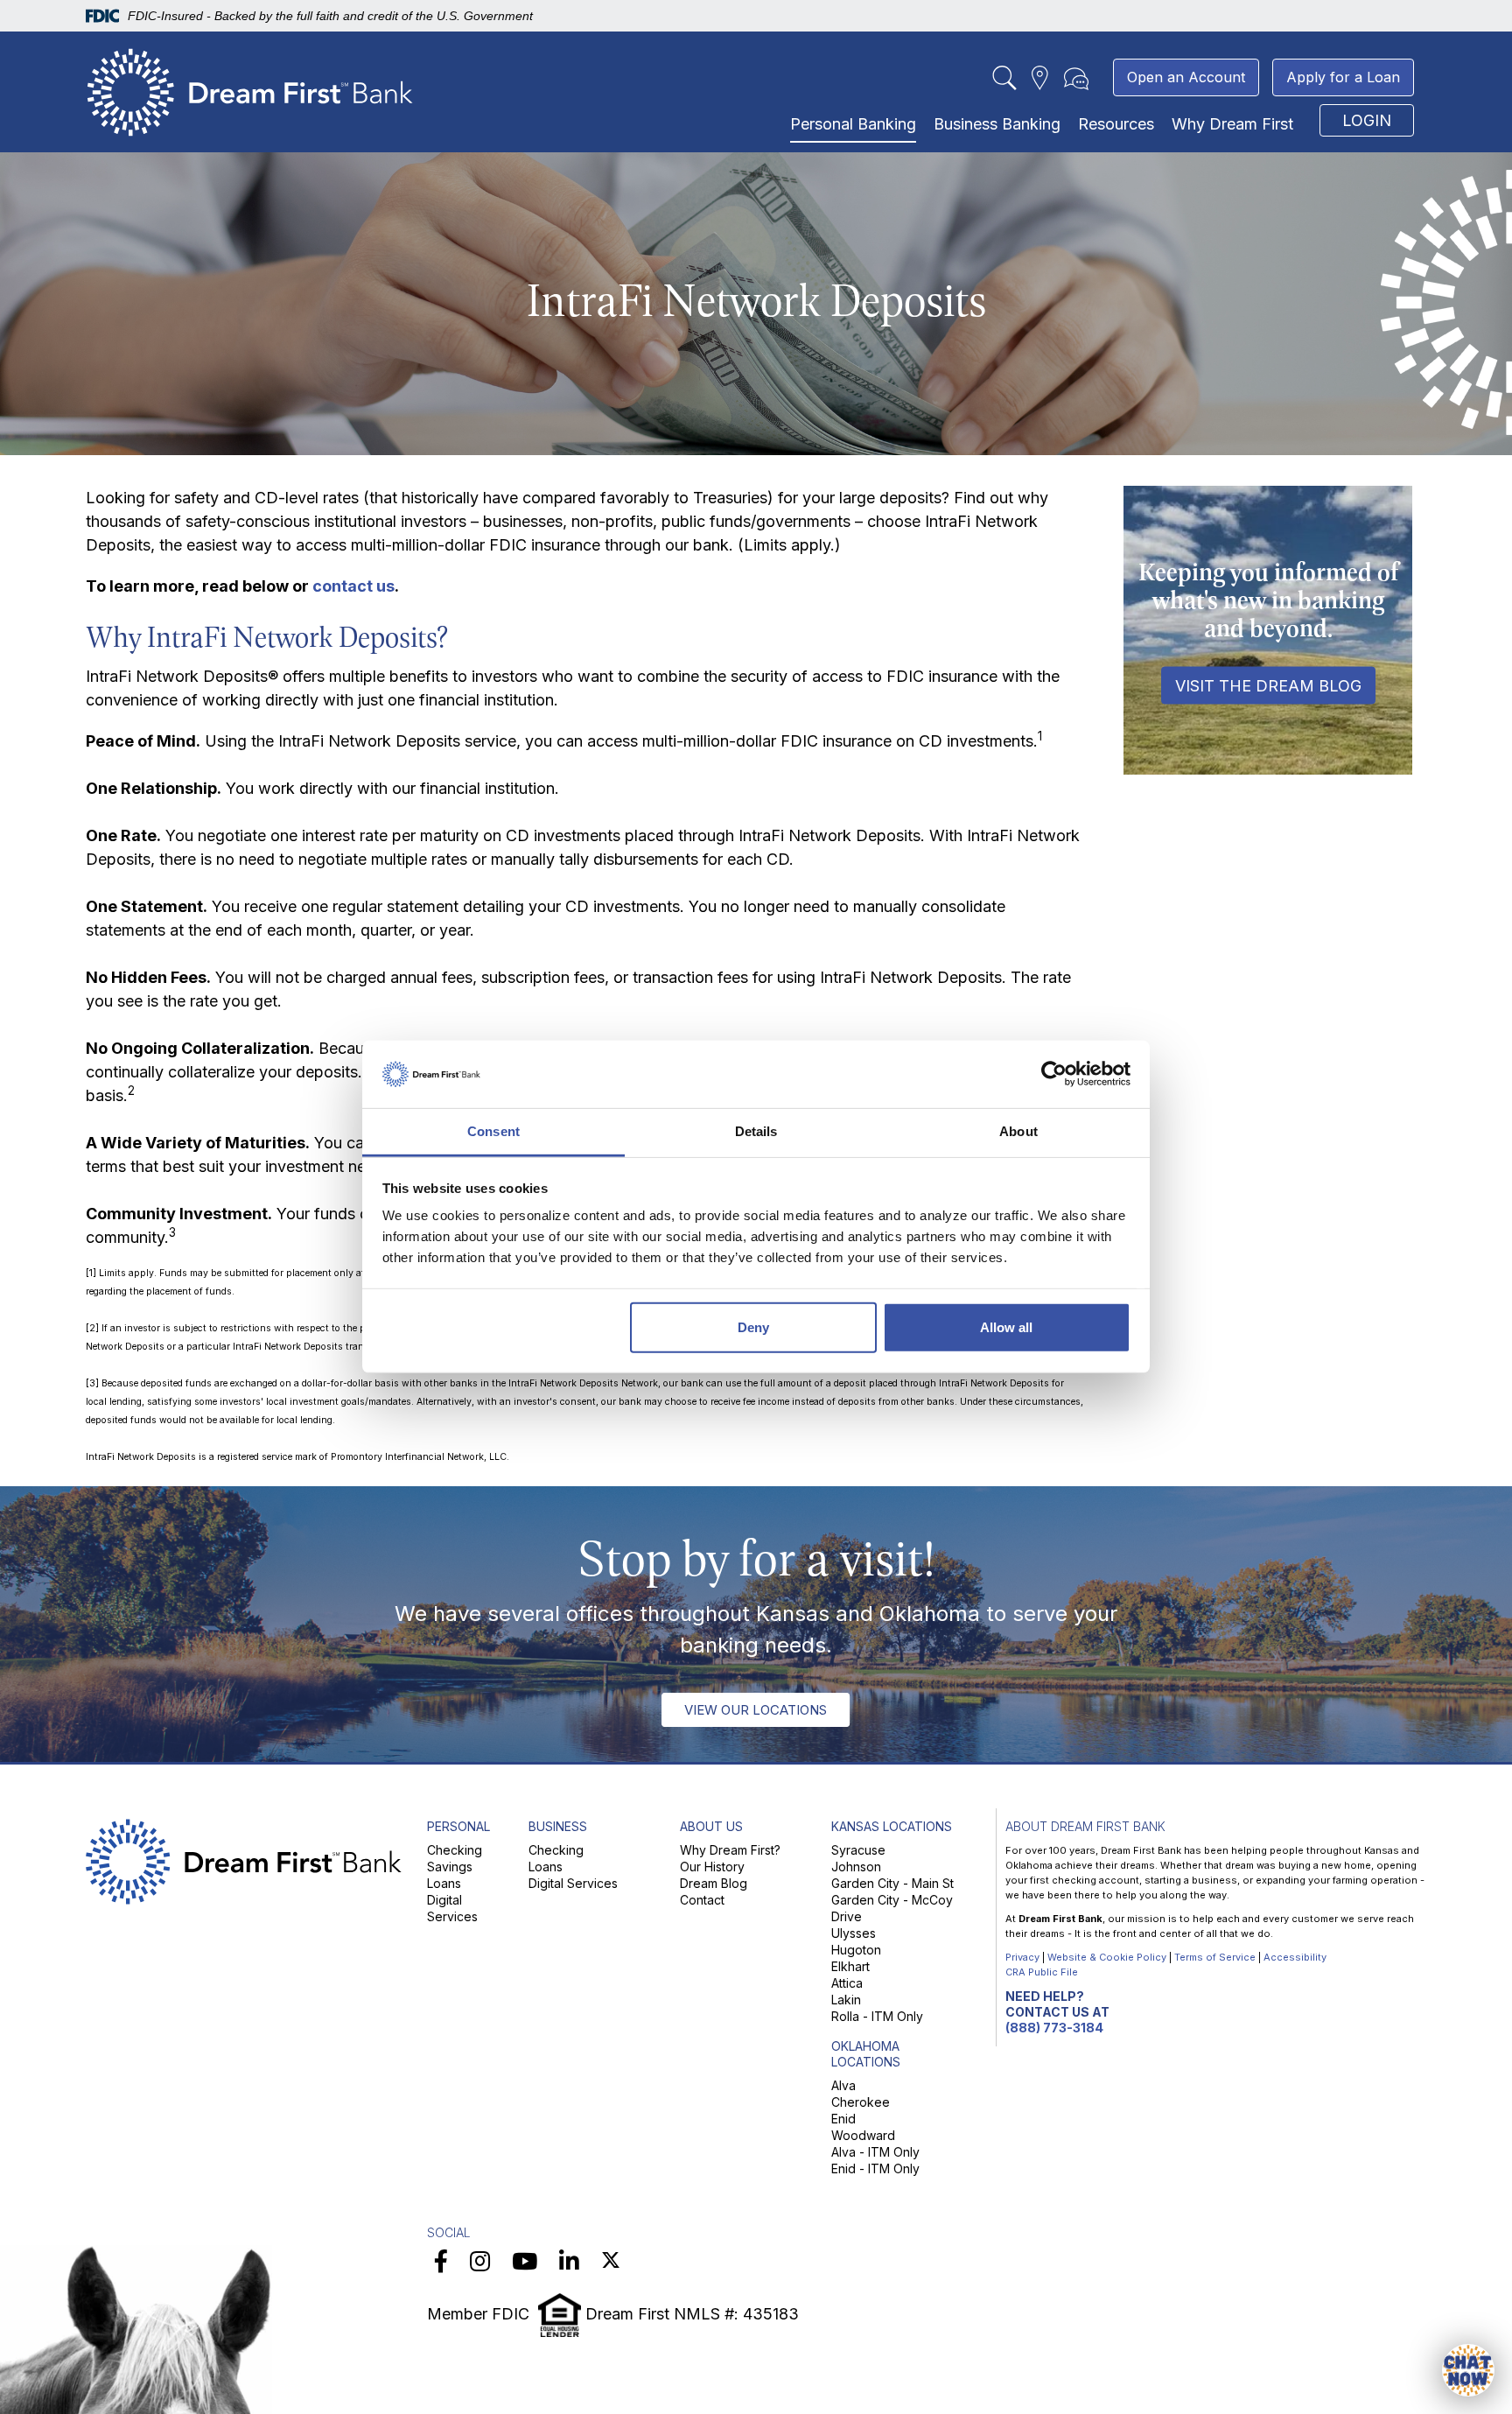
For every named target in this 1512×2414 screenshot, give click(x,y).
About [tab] (1018, 1131)
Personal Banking (853, 124)
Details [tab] (756, 1131)
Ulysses (854, 1933)
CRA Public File (1042, 1972)
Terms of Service (1215, 1957)
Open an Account (1186, 77)
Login (1367, 120)
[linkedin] (569, 2261)
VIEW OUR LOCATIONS (756, 1710)
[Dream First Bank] (250, 88)
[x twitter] (611, 2261)
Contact (702, 1900)
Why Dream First (1232, 124)
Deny (753, 1327)
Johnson (856, 1867)
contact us (353, 586)
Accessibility (1295, 1957)
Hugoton (856, 1950)
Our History (712, 1867)
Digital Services (573, 1883)
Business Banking (997, 124)
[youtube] (525, 2261)
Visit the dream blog (1268, 686)
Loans (444, 1883)
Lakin (846, 2000)
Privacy (1022, 1957)
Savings (450, 1867)
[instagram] (480, 2261)
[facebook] (441, 2261)
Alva (843, 2085)
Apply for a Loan (1343, 77)
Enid (843, 2119)
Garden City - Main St (892, 1883)
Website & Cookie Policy (1107, 1957)
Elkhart (850, 1966)
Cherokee (861, 2102)
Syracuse (858, 1850)
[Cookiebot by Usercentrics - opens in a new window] (1054, 1074)
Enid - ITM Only (875, 2168)
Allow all (1006, 1327)
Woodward (863, 2135)
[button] (1468, 2370)
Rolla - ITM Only (877, 2016)
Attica (847, 1983)
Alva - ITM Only (875, 2152)
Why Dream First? (730, 1850)
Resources (1116, 124)
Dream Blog (714, 1883)
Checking (455, 1850)
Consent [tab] (493, 1131)
